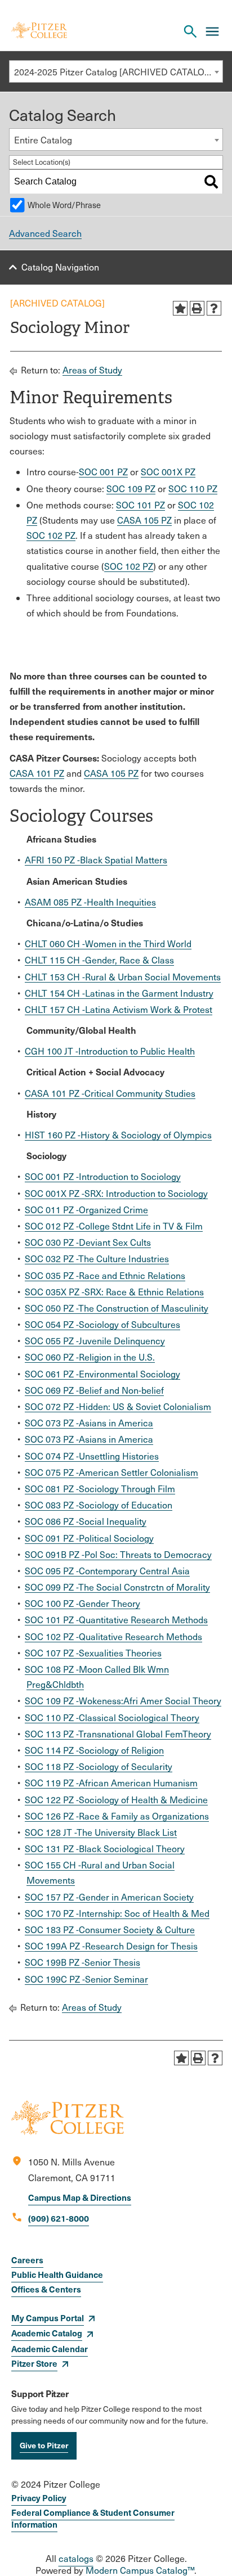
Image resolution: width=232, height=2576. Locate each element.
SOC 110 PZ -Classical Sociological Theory (112, 1717)
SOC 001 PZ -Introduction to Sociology (103, 1176)
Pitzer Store (34, 2363)
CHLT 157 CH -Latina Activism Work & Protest (119, 1009)
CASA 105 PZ (144, 520)
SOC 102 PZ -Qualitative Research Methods (113, 1636)
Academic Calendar (50, 2348)
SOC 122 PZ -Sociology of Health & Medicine (116, 1800)
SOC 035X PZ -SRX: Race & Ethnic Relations (114, 1292)
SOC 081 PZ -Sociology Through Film (100, 1489)
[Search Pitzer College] (190, 31)
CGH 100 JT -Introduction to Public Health (110, 1051)
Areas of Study (92, 370)
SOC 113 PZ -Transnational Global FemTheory (118, 1734)
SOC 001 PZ (103, 472)
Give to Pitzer (44, 2445)
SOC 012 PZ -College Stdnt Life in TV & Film (114, 1226)
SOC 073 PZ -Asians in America (89, 1423)
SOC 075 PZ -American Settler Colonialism (111, 1472)
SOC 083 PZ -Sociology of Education (99, 1505)
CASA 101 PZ (37, 773)
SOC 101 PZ (140, 505)
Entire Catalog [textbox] (43, 140)
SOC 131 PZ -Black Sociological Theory (105, 1848)
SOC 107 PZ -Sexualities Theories (93, 1653)
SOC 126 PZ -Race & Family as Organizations (117, 1816)
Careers (27, 2260)
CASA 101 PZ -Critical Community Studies (110, 1093)
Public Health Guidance (57, 2274)
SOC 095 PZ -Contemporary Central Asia (107, 1571)
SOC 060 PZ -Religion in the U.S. (90, 1357)
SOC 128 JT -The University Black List (101, 1832)
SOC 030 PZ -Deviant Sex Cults (88, 1242)
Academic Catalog (47, 2333)
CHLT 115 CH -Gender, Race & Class (99, 960)
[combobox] (116, 71)
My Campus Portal (48, 2318)
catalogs (76, 2558)
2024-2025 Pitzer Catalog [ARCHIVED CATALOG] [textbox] (114, 72)
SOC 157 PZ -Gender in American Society (109, 1897)
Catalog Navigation (60, 267)
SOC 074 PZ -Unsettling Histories (92, 1456)
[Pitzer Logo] (39, 31)
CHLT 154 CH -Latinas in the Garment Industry (119, 993)
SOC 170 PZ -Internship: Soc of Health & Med (117, 1913)
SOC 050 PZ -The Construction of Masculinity (117, 1308)
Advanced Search (45, 233)
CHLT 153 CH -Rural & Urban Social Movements (123, 977)
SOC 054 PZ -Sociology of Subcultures (102, 1324)
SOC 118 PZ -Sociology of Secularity (99, 1766)
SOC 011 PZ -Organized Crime (86, 1210)
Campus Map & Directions (80, 2197)
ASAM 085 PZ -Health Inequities (90, 902)
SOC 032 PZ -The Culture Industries (97, 1258)
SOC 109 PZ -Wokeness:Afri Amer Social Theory (123, 1701)
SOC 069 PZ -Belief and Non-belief (94, 1390)
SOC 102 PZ (51, 535)
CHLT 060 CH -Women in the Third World (108, 944)
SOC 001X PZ (168, 472)
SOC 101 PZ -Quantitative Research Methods (116, 1620)
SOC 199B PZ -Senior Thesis (82, 1962)
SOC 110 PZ (193, 488)
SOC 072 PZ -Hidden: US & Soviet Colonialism (118, 1406)
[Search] (211, 182)
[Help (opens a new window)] (214, 308)
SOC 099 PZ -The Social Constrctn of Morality (117, 1587)
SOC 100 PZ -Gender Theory (82, 1603)
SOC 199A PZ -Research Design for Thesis (111, 1946)
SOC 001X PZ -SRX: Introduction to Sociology (116, 1193)
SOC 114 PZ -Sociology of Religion (94, 1750)
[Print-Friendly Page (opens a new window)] (197, 308)
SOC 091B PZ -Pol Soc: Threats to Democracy (118, 1554)
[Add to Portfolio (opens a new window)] (180, 308)
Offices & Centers (46, 2289)
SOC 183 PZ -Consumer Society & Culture (110, 1929)
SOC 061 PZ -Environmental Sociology (102, 1374)
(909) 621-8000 (59, 2218)
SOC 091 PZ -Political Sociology (89, 1538)
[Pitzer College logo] (68, 2131)
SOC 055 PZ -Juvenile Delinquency (95, 1341)
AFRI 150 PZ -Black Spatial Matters (96, 860)
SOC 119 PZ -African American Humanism (111, 1783)
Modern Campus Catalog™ (140, 2570)
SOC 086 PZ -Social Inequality (86, 1521)
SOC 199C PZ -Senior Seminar (86, 1979)
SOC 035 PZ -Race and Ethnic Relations (105, 1275)
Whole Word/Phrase (64, 205)
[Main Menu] (212, 31)
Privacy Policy (39, 2498)
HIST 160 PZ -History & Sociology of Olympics (118, 1135)
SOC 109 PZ (131, 488)
